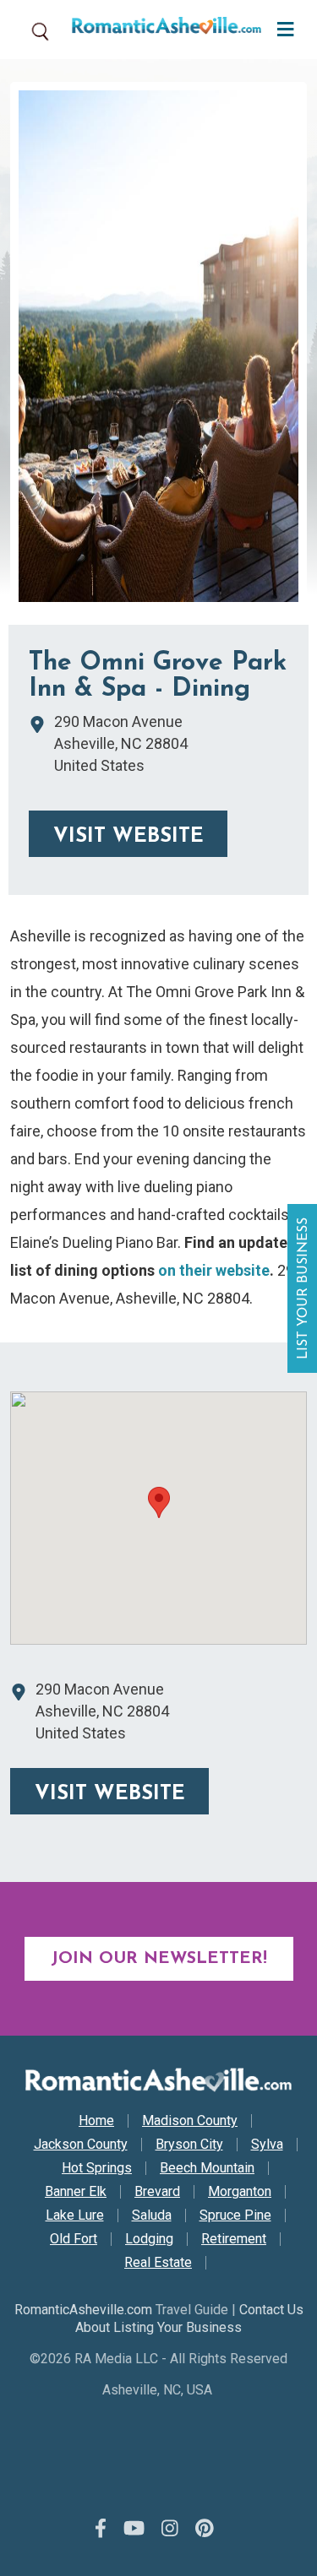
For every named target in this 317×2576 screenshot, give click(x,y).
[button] (159, 1502)
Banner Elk (76, 2192)
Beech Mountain (207, 2168)
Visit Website (128, 837)
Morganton (240, 2192)
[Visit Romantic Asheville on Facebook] (101, 2530)
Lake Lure (75, 2215)
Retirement (234, 2239)
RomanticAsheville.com (83, 2310)
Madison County (190, 2121)
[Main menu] (281, 27)
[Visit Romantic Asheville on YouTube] (134, 2530)
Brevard (157, 2192)
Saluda (152, 2215)
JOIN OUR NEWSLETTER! (159, 1959)
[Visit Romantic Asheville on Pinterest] (205, 2530)
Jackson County (81, 2145)
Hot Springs (97, 2168)
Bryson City (189, 2145)
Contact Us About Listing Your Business (189, 2318)
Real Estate (158, 2263)
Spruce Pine (235, 2215)
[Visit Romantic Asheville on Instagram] (170, 2530)
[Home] (160, 30)
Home (96, 2121)
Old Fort (74, 2239)
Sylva (267, 2145)
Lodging (149, 2239)
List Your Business (304, 1288)
